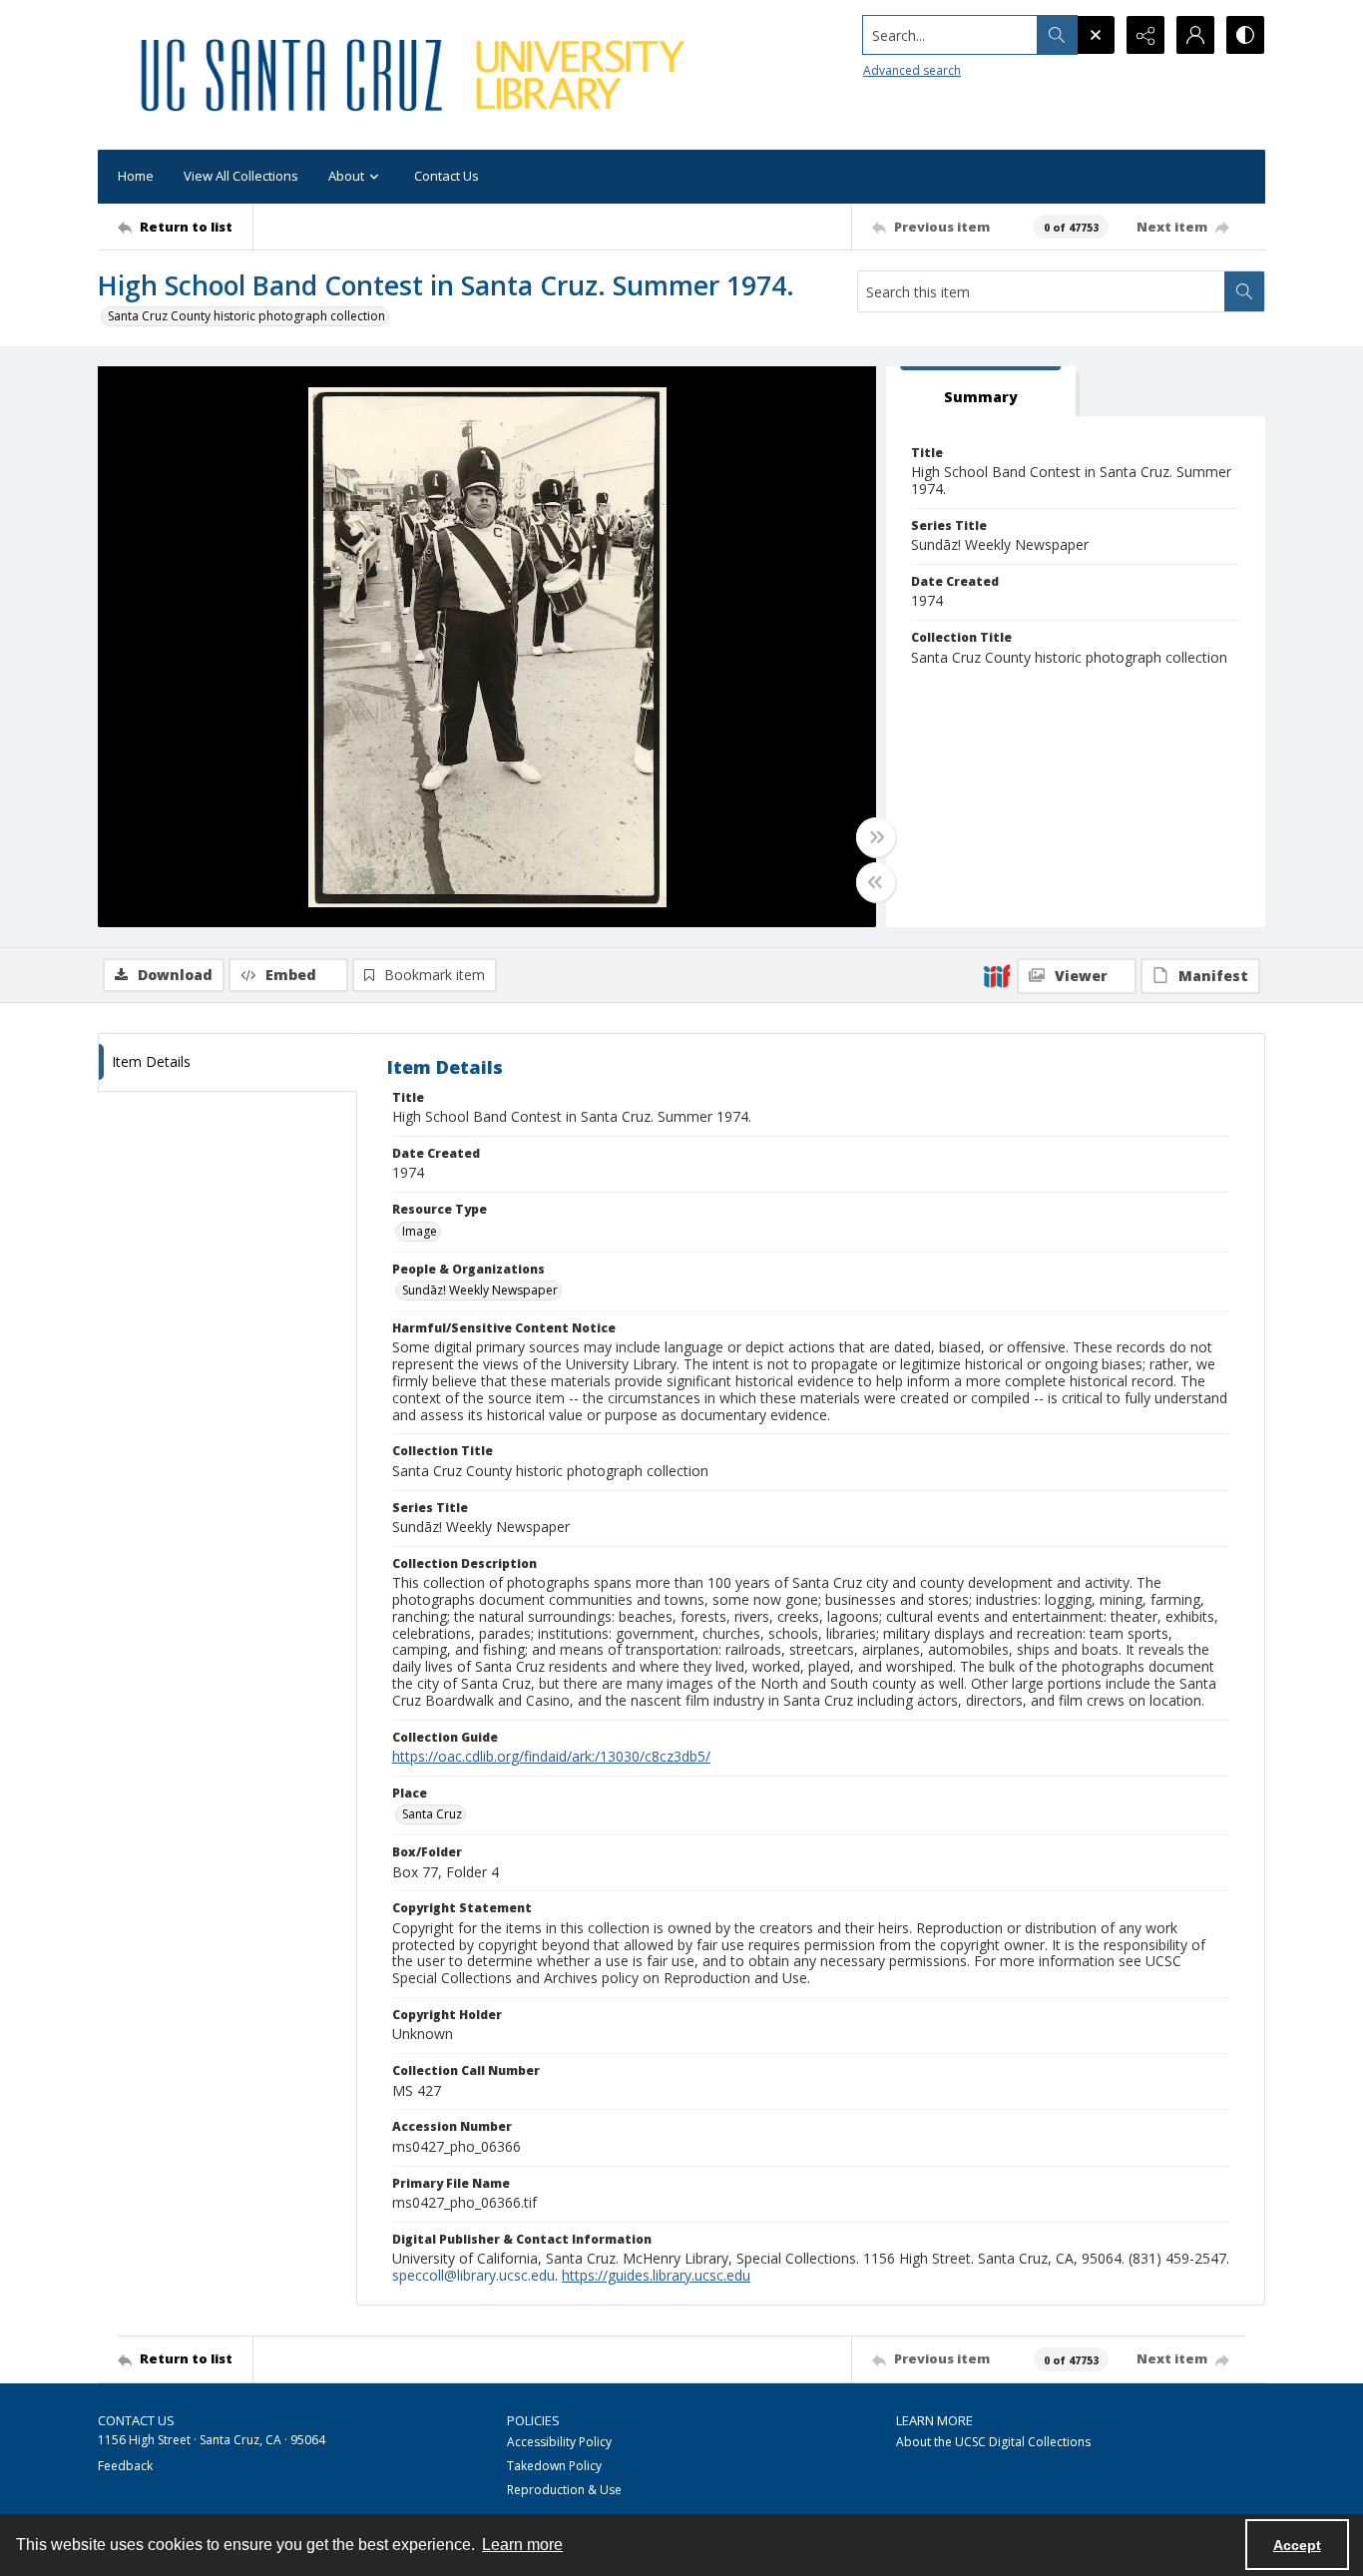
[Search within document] (1244, 291)
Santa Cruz (432, 1814)
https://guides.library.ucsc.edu (656, 2275)
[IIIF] (997, 975)
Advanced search (912, 70)
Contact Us (447, 176)
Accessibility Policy (559, 2442)
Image (420, 1231)
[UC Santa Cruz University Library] (416, 75)
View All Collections (241, 176)
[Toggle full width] (876, 837)
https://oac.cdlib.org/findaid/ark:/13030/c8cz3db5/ (551, 1756)
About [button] (346, 176)
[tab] (981, 392)
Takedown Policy (554, 2466)
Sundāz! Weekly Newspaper (480, 1290)
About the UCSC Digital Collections (993, 2442)
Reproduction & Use (564, 2490)
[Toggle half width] (876, 882)
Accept (1297, 2545)
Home (136, 176)
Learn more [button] (522, 2545)
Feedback (125, 2466)
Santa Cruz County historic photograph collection (246, 316)
